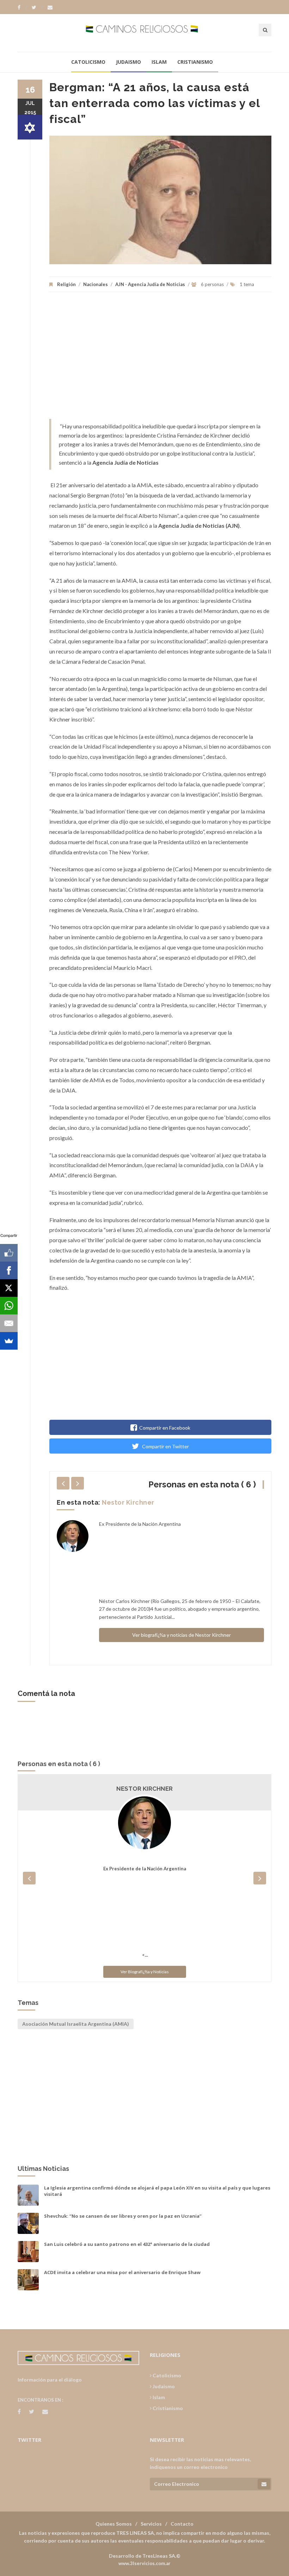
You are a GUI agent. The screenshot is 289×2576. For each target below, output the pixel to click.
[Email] (9, 1323)
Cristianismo (195, 62)
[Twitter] (37, 7)
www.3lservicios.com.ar (144, 2563)
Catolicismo (88, 62)
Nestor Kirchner (128, 1502)
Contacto (182, 2524)
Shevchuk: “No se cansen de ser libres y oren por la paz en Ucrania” (123, 2216)
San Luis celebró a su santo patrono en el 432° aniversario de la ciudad (127, 2244)
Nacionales (96, 284)
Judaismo (128, 62)
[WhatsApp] (9, 1306)
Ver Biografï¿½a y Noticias (145, 1972)
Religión (66, 284)
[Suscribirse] (264, 2484)
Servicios (151, 2524)
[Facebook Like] (9, 1253)
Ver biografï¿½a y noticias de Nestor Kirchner (182, 1635)
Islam (159, 62)
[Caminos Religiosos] (145, 33)
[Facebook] (22, 7)
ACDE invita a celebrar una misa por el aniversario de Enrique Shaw (122, 2272)
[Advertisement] (160, 359)
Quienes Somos (114, 2524)
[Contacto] (50, 7)
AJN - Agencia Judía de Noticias (150, 284)
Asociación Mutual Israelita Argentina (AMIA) (76, 2024)
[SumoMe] (9, 1341)
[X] (9, 1288)
